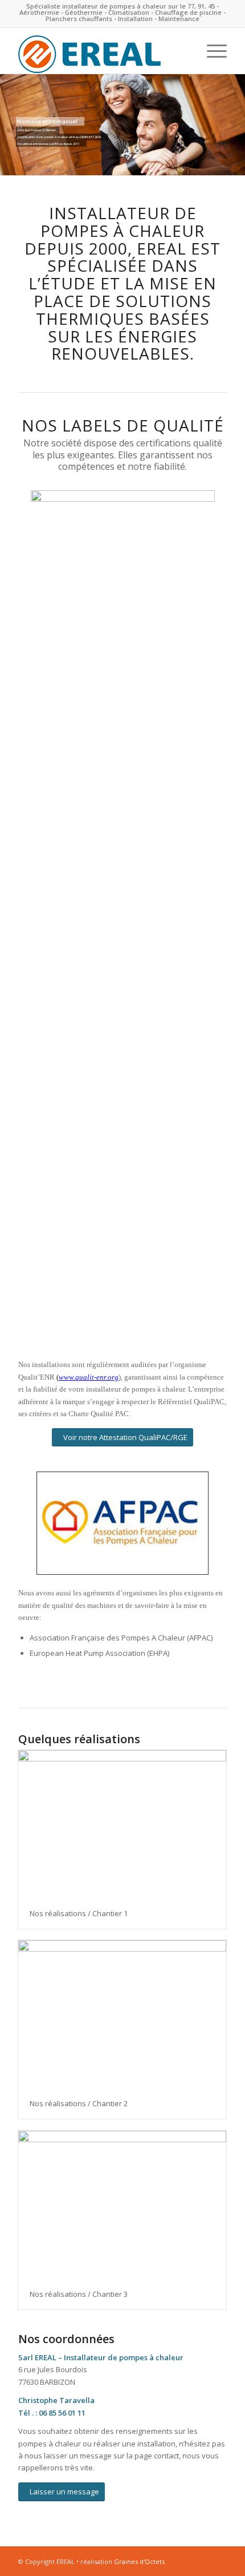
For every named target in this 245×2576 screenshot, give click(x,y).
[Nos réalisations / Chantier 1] (122, 1824)
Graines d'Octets (139, 2561)
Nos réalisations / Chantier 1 (79, 1913)
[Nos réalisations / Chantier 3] (122, 2205)
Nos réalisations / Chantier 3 (79, 2294)
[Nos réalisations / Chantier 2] (122, 2014)
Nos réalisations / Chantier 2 (79, 2103)
